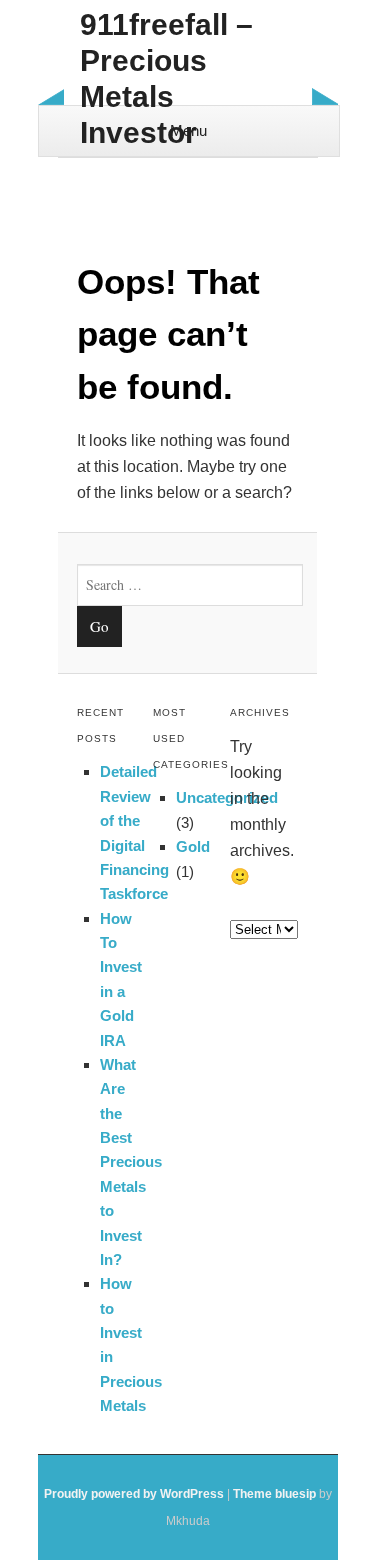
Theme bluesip (274, 1494)
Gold (193, 846)
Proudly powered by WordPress (134, 1494)
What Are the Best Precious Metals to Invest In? (131, 1162)
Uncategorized (227, 797)
